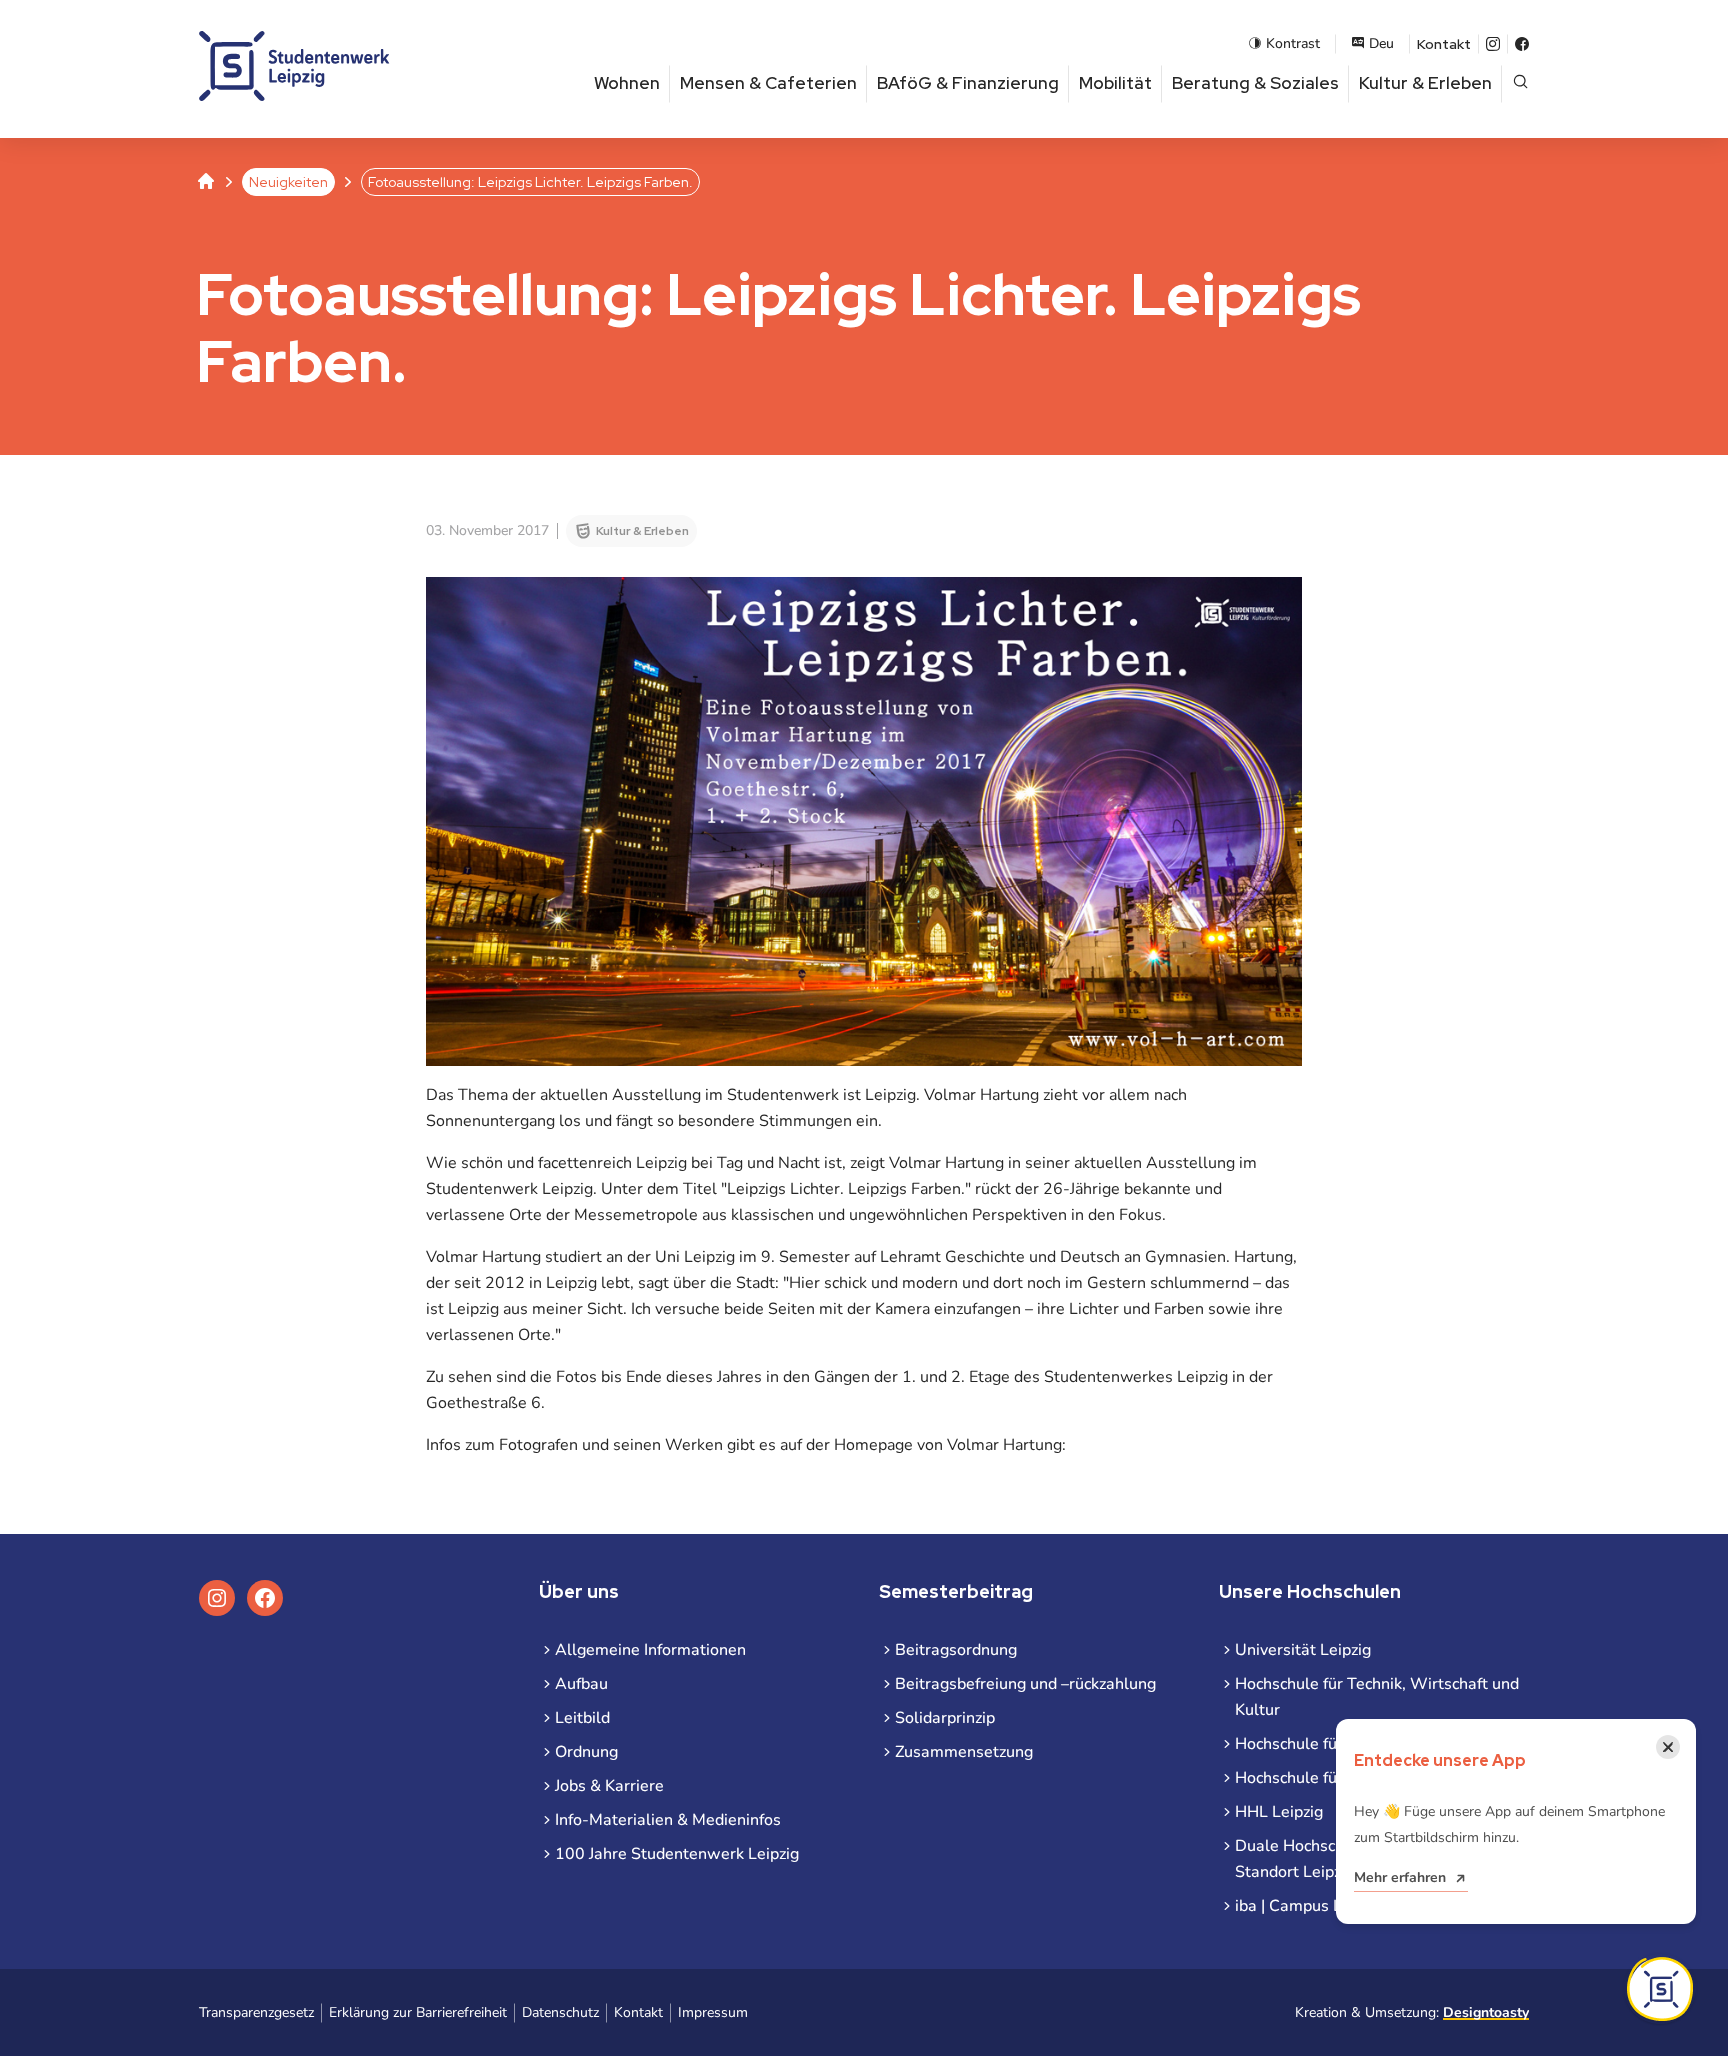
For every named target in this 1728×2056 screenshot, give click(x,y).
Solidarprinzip (945, 1718)
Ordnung (586, 1752)
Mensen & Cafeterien (768, 83)
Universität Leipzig (1303, 1650)
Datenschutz (560, 2012)
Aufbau (581, 1684)
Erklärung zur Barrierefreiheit (418, 2012)
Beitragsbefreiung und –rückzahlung (1025, 1684)
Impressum (713, 2012)
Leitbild (582, 1718)
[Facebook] (1522, 44)
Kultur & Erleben (1425, 83)
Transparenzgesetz (256, 2012)
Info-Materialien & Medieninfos (668, 1820)
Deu (1381, 43)
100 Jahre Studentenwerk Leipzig (677, 1854)
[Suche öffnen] (1520, 83)
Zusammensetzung (964, 1752)
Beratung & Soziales (1255, 83)
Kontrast (1293, 43)
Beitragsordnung (956, 1650)
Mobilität (1115, 83)
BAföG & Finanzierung (968, 83)
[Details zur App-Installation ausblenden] (1660, 1989)
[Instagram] (1493, 44)
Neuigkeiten (288, 182)
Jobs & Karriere (609, 1786)
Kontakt (1444, 44)
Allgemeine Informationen (650, 1650)
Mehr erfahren (1400, 1877)
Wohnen (627, 83)
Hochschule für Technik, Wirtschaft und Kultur (1377, 1697)
